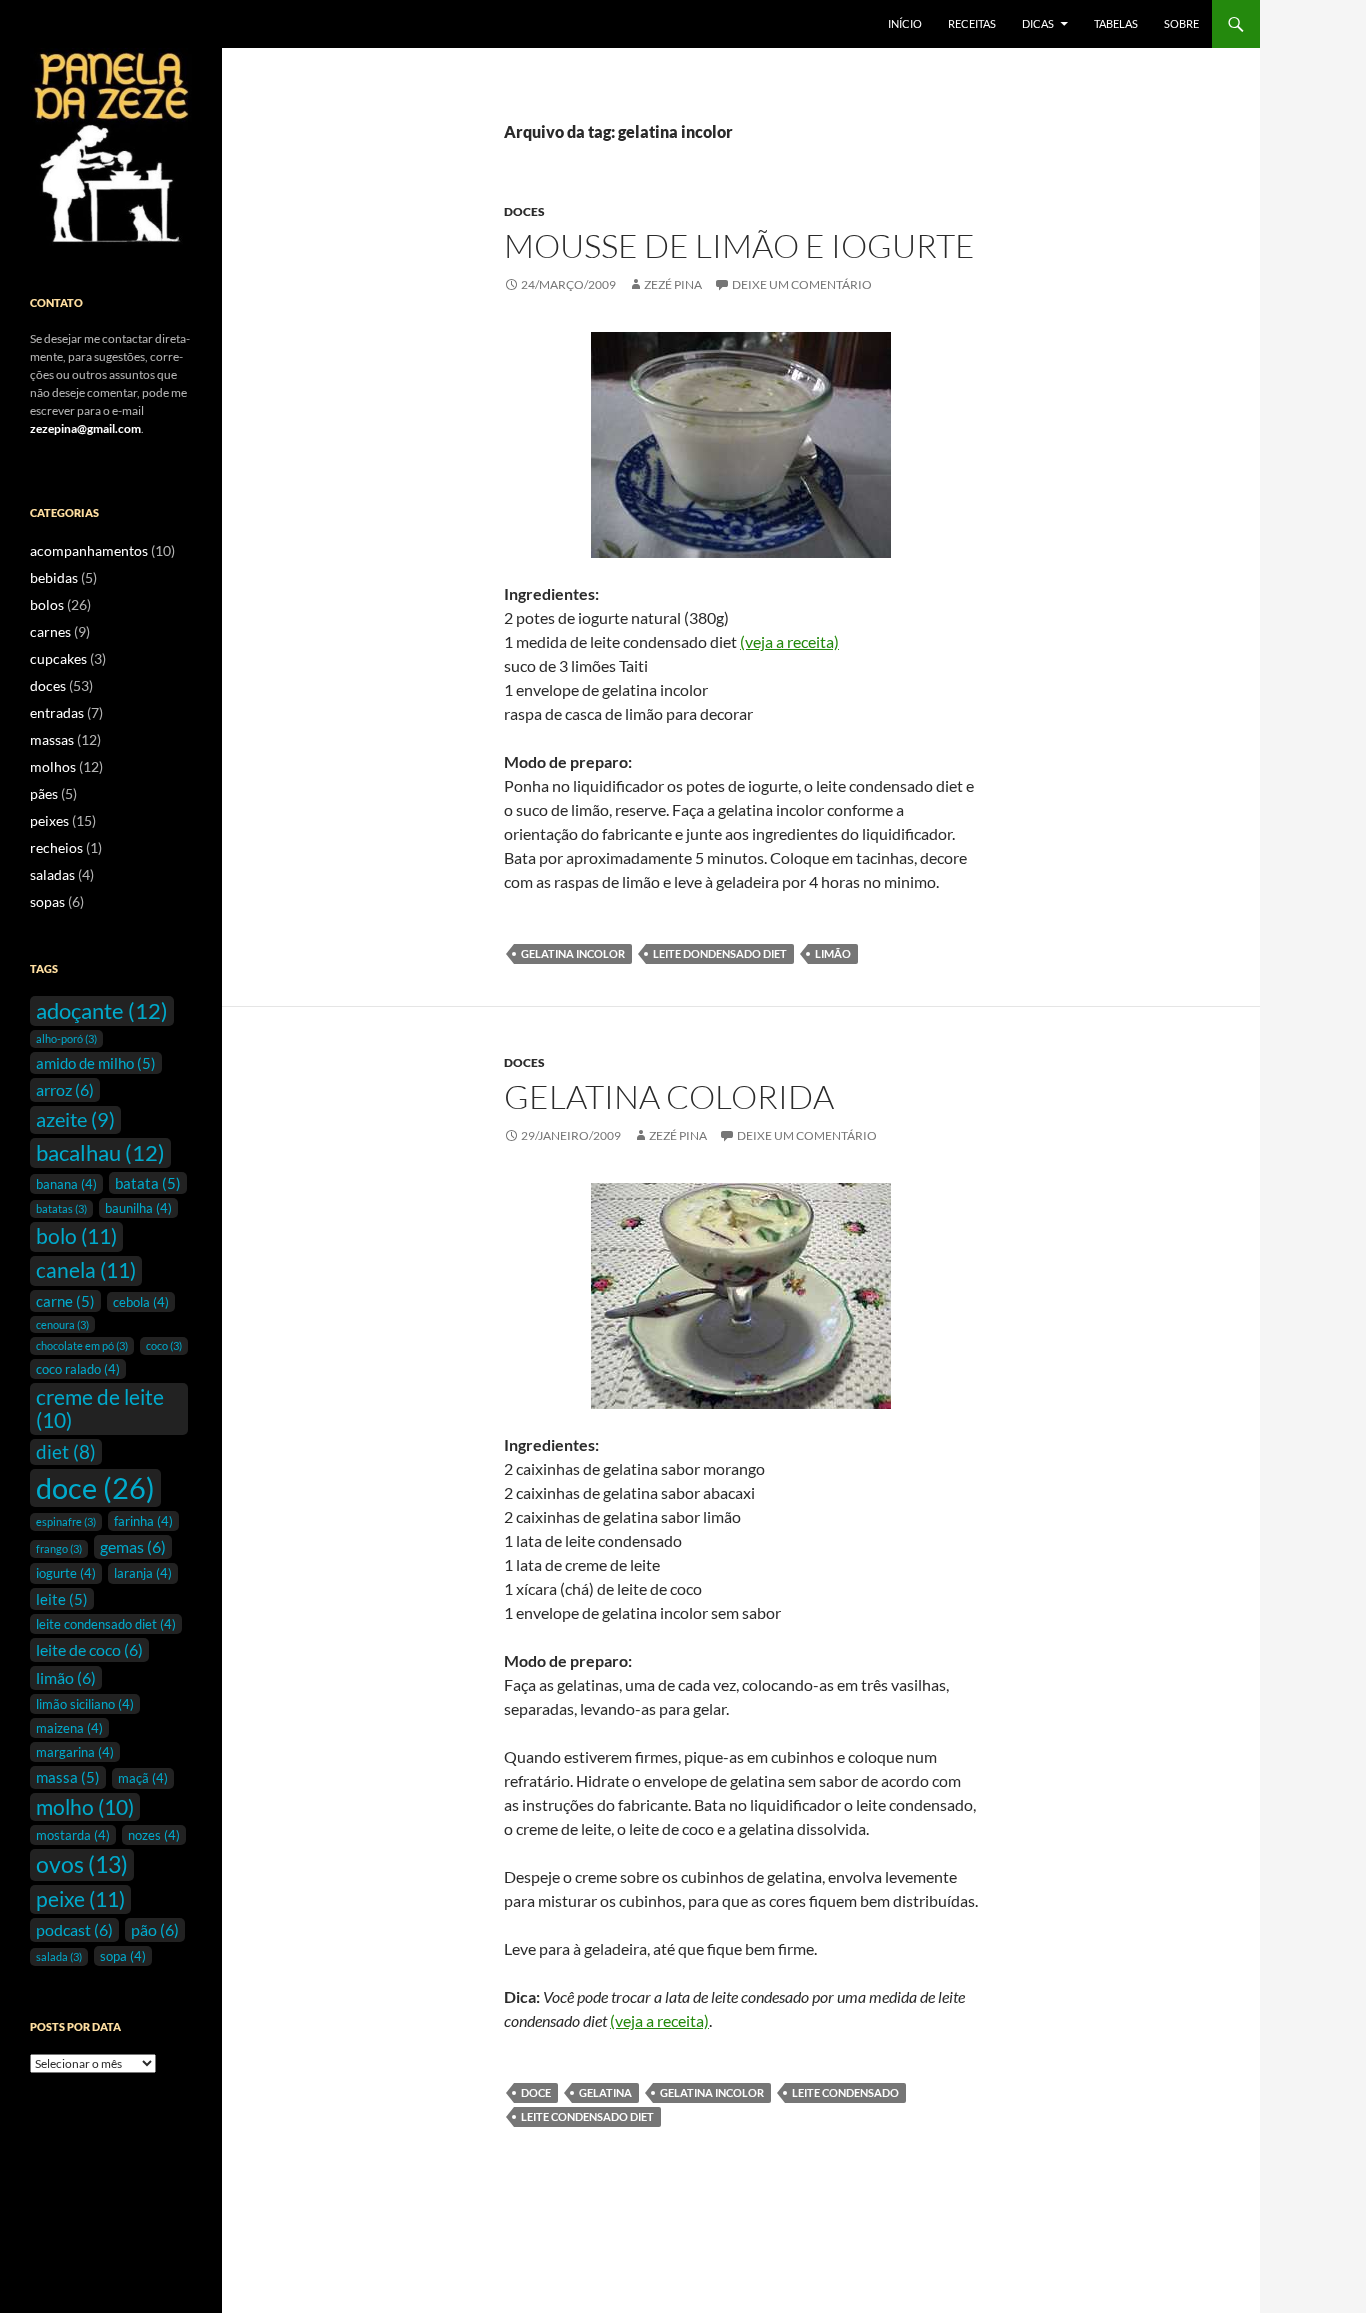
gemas (133, 1546)
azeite (75, 1119)
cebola (141, 1302)
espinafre (66, 1521)
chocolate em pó (82, 1345)
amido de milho (96, 1063)
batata (148, 1183)
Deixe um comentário (802, 284)
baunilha (138, 1208)
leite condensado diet (587, 2116)
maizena (69, 1728)
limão (833, 953)
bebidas (54, 577)
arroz (65, 1089)
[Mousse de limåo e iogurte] (741, 445)
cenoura (62, 1324)
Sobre (1181, 23)
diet (66, 1452)
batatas (61, 1208)
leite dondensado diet (720, 953)
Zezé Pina (673, 284)
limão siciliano (85, 1704)
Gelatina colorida (669, 1096)
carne (65, 1301)
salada (59, 1956)
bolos (47, 604)
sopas (47, 901)
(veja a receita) (789, 641)
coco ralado (78, 1369)
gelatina (605, 2092)
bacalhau (100, 1152)
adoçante (102, 1010)
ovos (82, 1864)
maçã (143, 1778)
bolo (76, 1236)
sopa (123, 1956)
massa (68, 1777)
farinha (143, 1521)
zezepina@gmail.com (85, 428)
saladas (52, 874)
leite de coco (89, 1649)
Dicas (1038, 23)
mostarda (73, 1835)
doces (524, 211)
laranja (143, 1573)
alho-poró (66, 1038)
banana (66, 1184)
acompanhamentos (89, 550)
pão (155, 1929)
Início (905, 23)
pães (44, 793)
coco (164, 1345)
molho (85, 1807)
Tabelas (1116, 23)
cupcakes (58, 658)
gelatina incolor (573, 953)
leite (62, 1599)
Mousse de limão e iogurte (739, 245)
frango (59, 1548)
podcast (74, 1929)
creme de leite (100, 1408)
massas (52, 739)
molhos (53, 766)
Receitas (972, 23)
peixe (80, 1899)
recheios (56, 847)
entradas (57, 712)
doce (536, 2092)
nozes (154, 1835)
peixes (49, 820)
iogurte (66, 1573)
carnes (50, 631)
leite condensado (845, 2092)
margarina (75, 1752)
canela (86, 1270)
